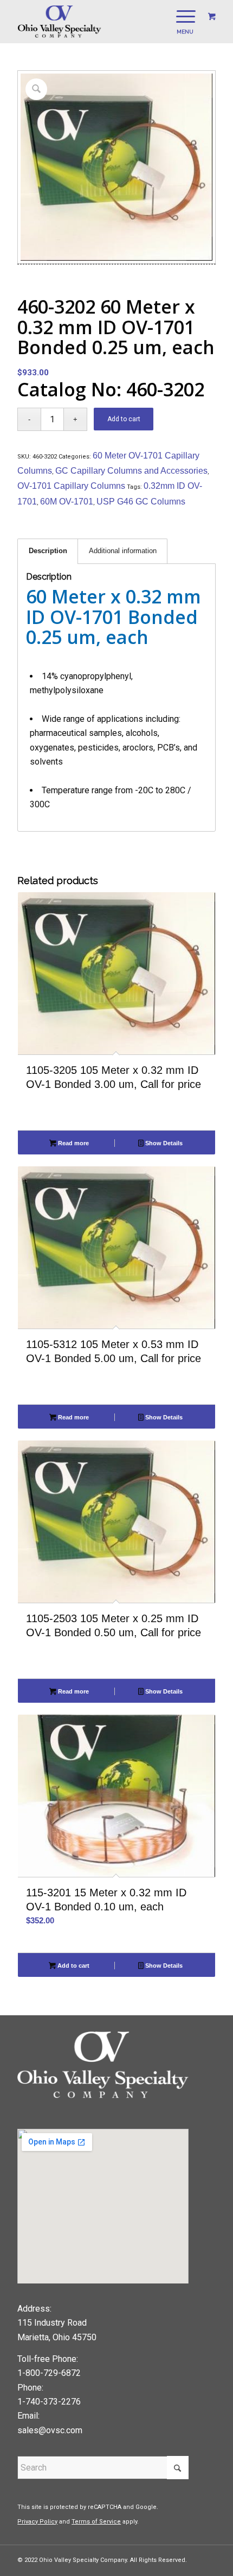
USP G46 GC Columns (141, 502)
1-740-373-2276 (49, 2402)
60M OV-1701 (67, 502)
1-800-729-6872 (49, 2373)
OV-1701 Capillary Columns (71, 486)
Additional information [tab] (123, 551)
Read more (73, 1143)
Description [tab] (48, 551)
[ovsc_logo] (96, 22)
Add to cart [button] (73, 1966)
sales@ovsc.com (50, 2430)
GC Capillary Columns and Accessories (131, 471)
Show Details (163, 1143)
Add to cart (124, 419)
